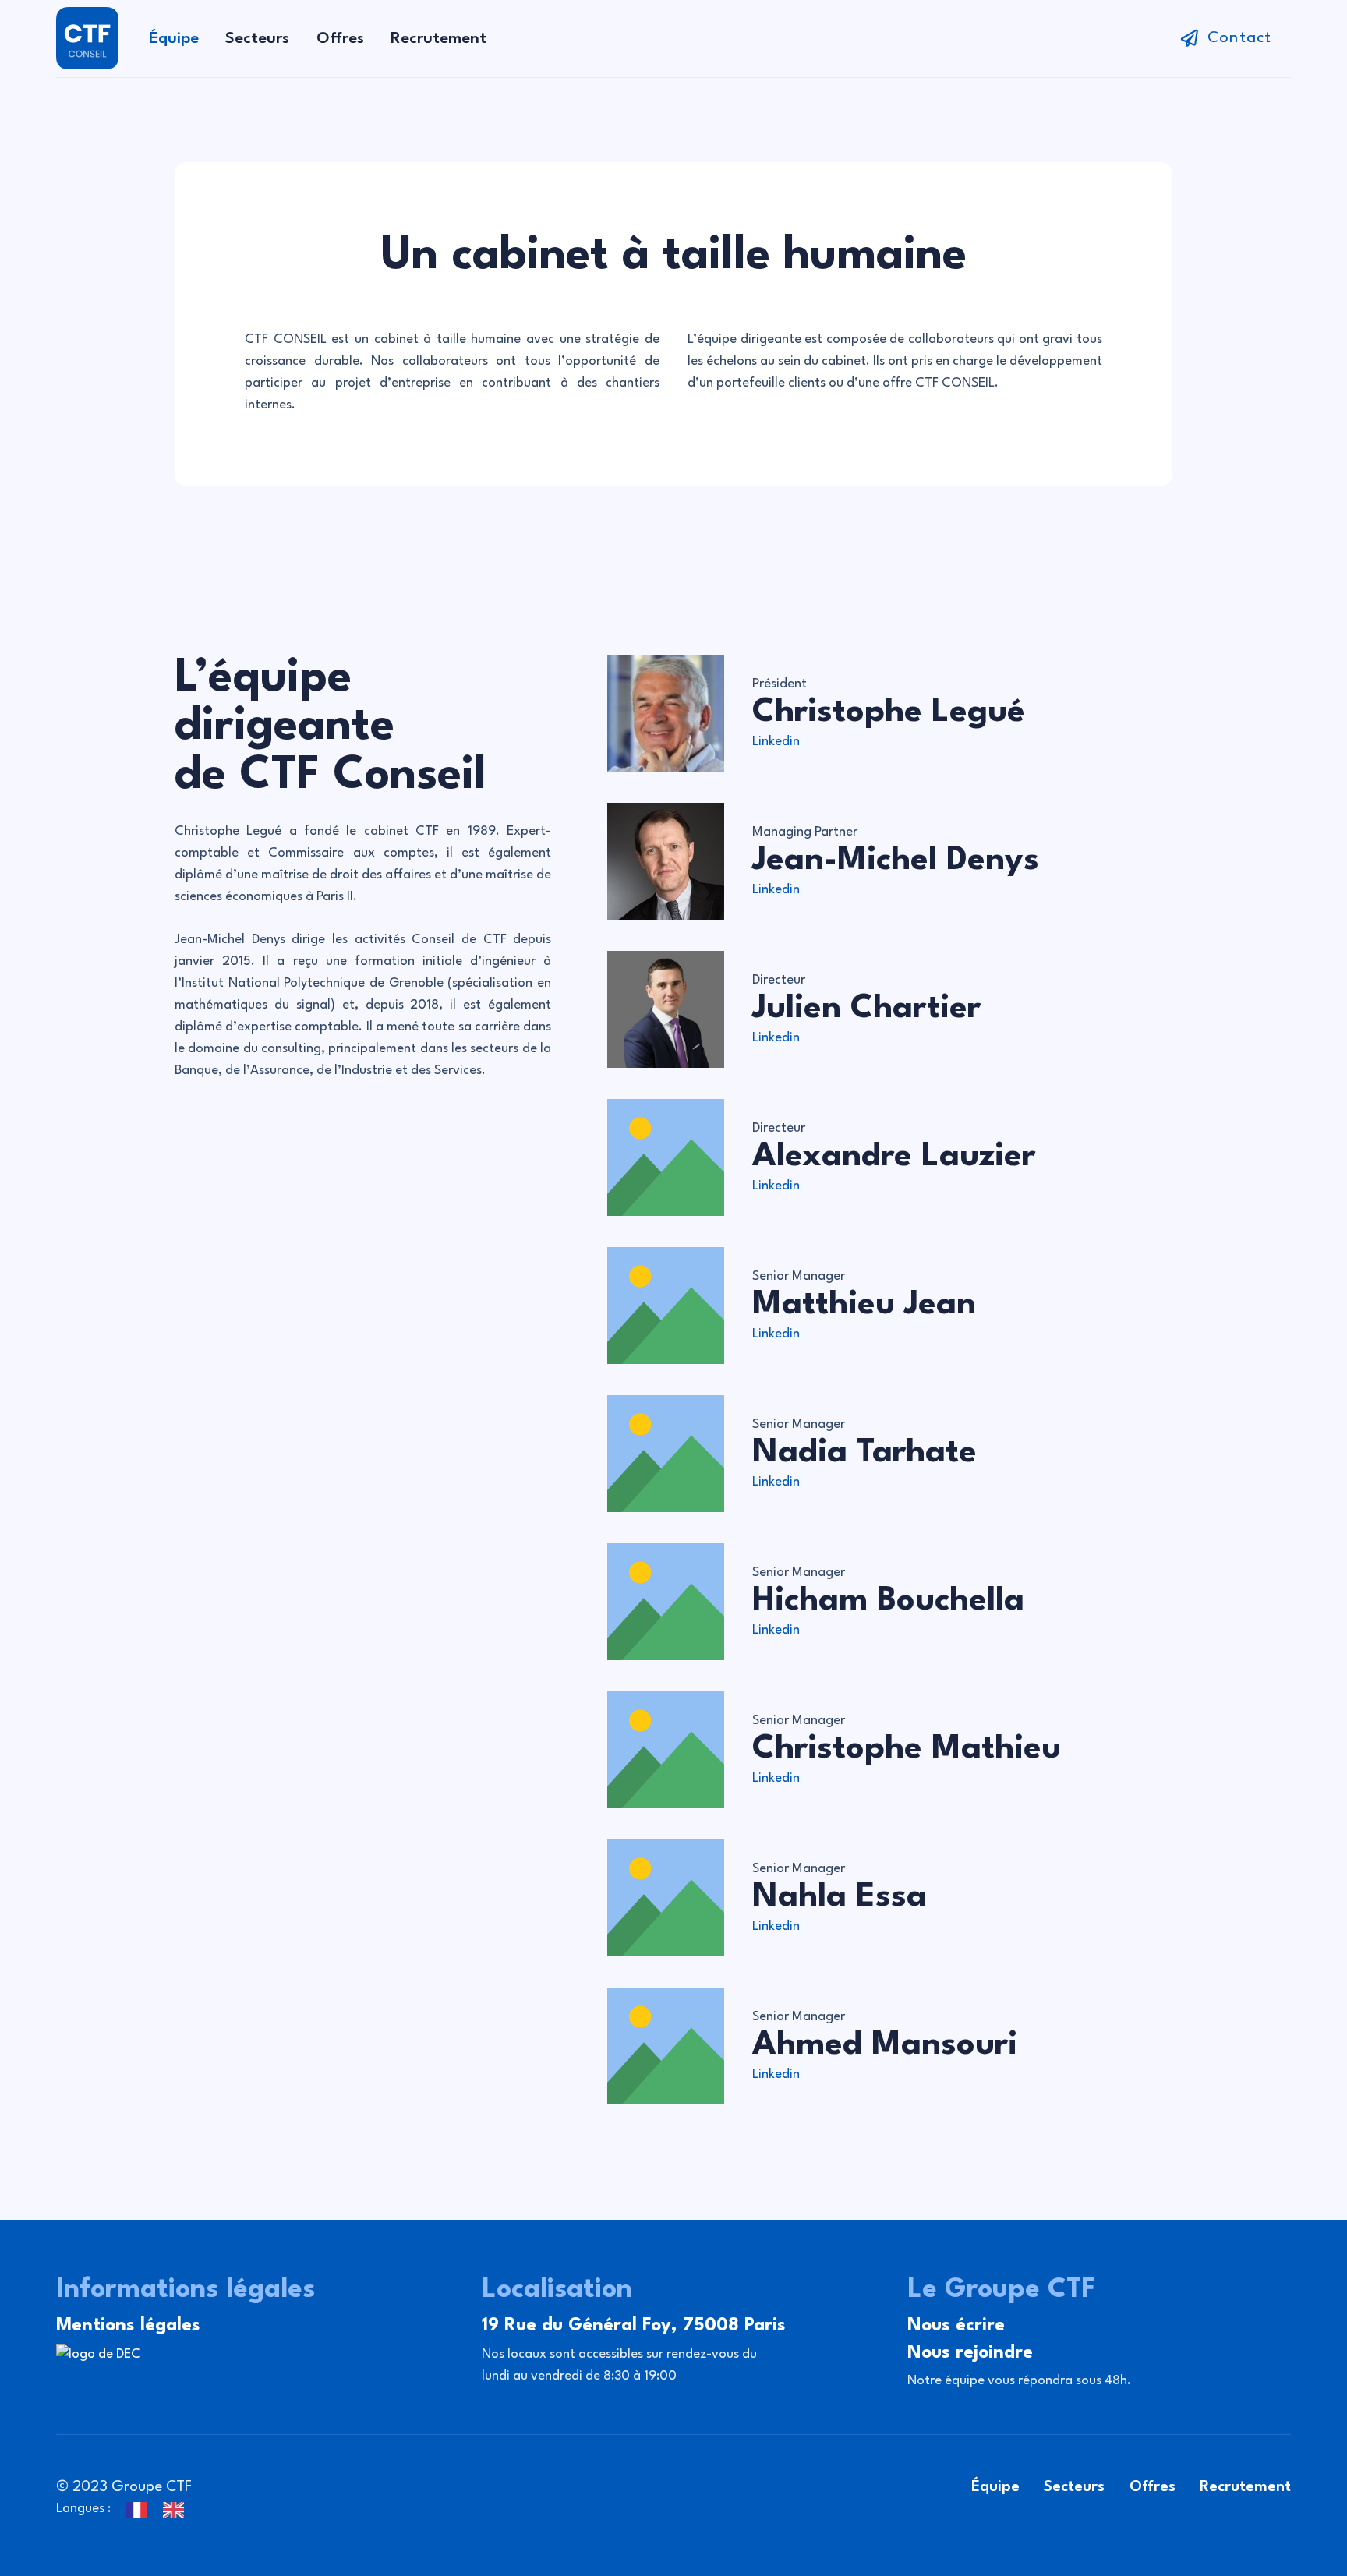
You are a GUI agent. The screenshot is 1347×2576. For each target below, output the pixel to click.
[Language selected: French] (163, 2509)
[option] (177, 2510)
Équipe (995, 2487)
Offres (1153, 2487)
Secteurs (1074, 2487)
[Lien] (87, 38)
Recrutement (1245, 2487)
